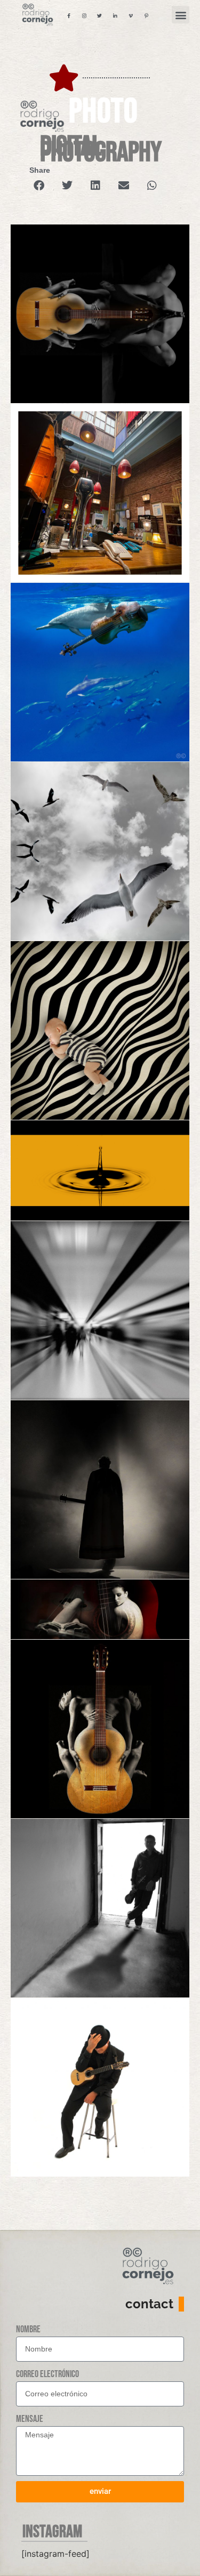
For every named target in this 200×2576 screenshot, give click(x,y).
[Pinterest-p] (146, 15)
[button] (181, 15)
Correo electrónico (47, 2374)
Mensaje (30, 2419)
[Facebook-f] (69, 15)
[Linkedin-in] (115, 15)
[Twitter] (100, 15)
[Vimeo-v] (131, 15)
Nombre (28, 2329)
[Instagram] (84, 15)
